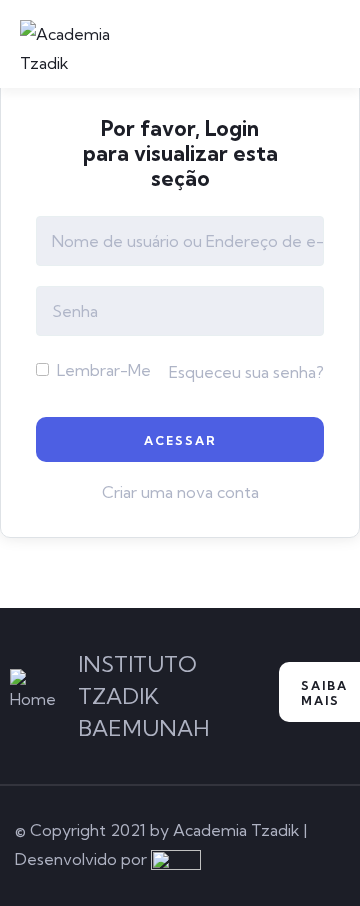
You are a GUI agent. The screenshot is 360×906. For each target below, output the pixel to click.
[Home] (33, 691)
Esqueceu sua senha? (246, 372)
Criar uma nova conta (180, 492)
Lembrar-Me (102, 370)
